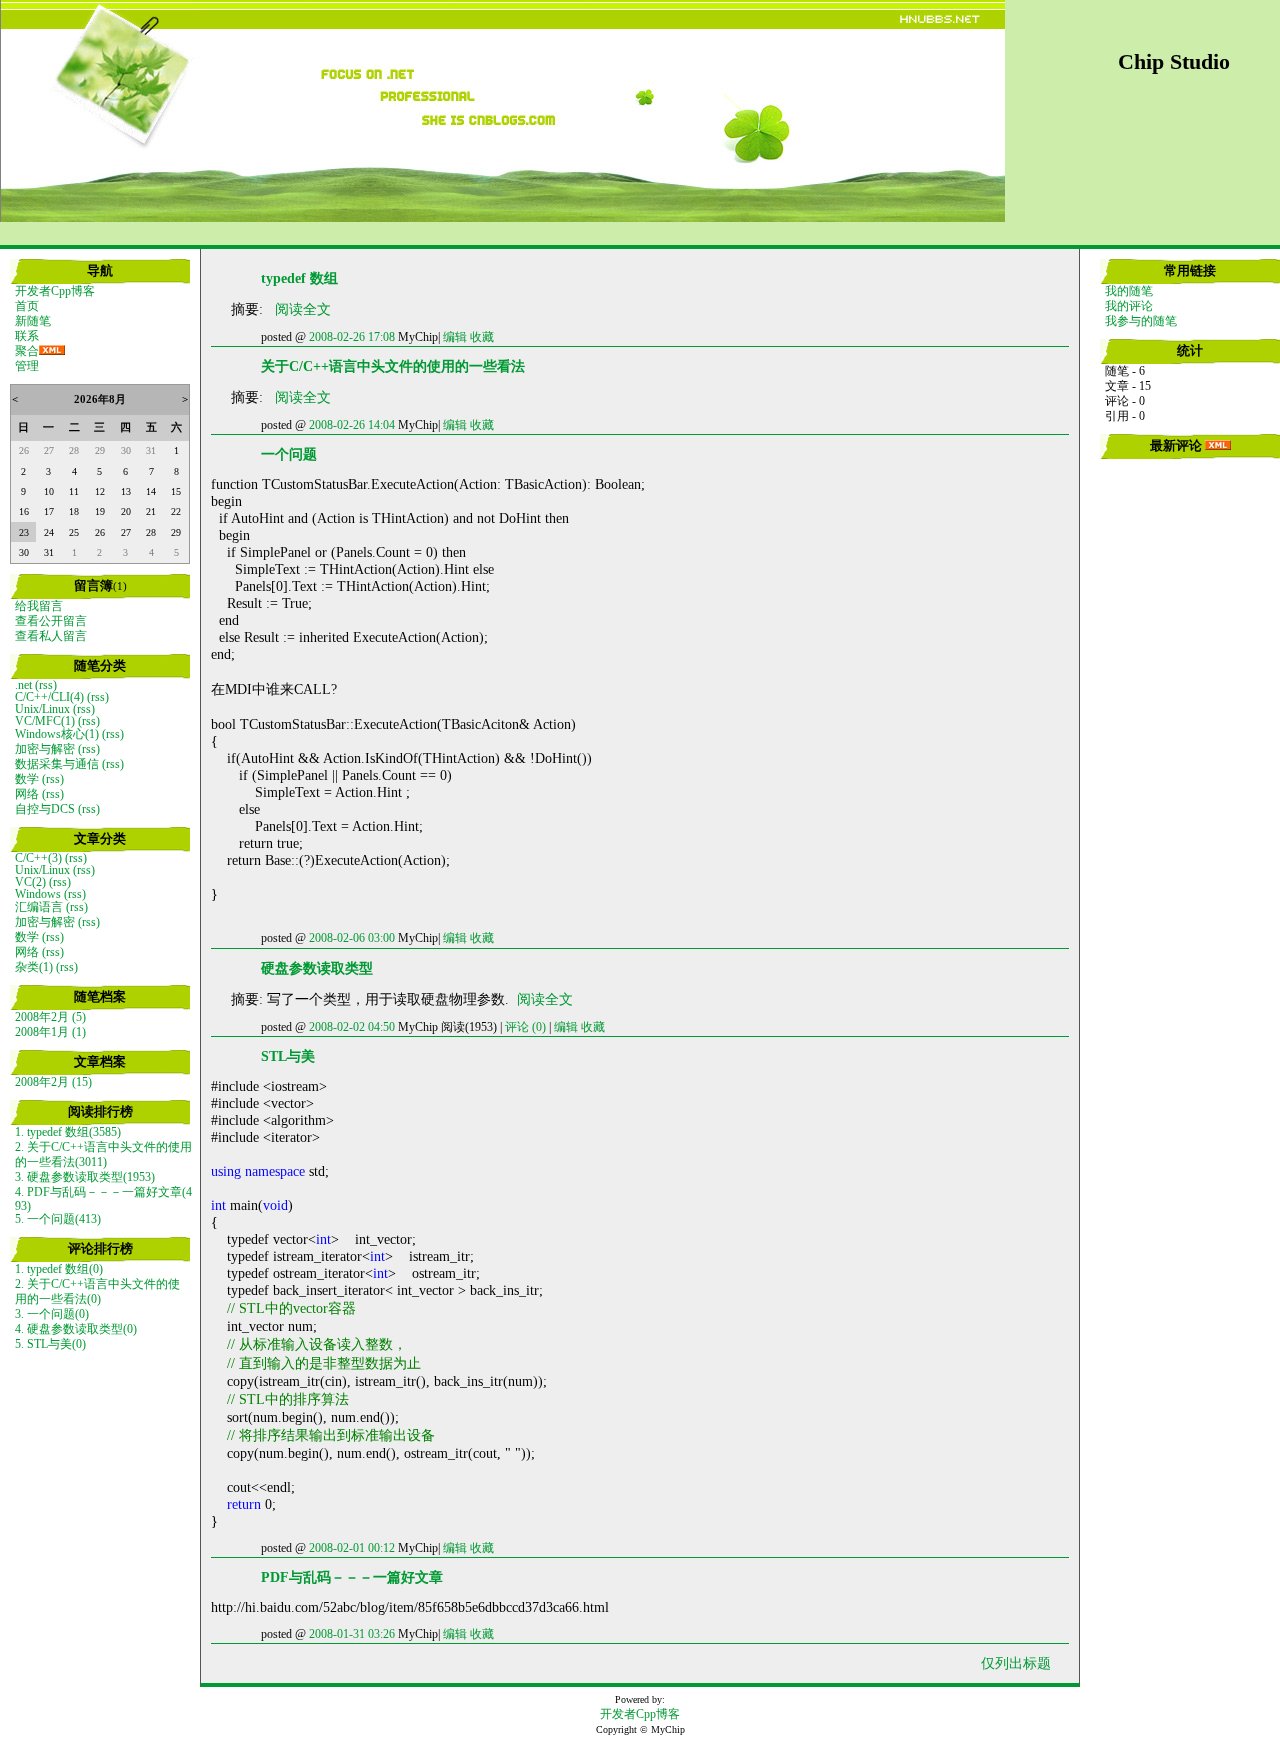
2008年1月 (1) (50, 1032)
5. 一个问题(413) (58, 1219)
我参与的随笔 (1141, 321)
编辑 (455, 337)
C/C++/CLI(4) (49, 697)
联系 (27, 336)
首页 (27, 306)
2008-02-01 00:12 (352, 1548)
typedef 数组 (299, 278)
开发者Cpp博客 (55, 291)
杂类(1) (34, 967)
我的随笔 (1129, 291)
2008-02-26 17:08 (352, 337)
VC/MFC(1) (45, 721)
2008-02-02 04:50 (352, 1027)
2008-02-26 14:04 (352, 425)
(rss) (46, 685)
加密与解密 (45, 749)
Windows (38, 894)
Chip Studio (1174, 62)
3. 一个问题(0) (52, 1314)
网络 (27, 794)
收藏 (482, 337)
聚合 (27, 351)
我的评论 (1129, 306)
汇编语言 (39, 907)
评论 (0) (525, 1027)
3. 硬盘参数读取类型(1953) (85, 1177)
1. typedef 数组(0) (59, 1269)
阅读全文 (303, 309)
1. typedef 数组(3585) (68, 1132)
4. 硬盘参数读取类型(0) (76, 1329)
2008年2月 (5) (50, 1017)
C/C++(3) (38, 858)
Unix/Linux (42, 709)
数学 (27, 779)
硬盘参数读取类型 (317, 968)
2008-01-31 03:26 (352, 1634)
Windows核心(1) (57, 734)
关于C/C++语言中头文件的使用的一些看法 (393, 366)
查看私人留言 (51, 636)
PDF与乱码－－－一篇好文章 (352, 1577)
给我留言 (39, 606)
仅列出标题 (1016, 1663)
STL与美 (288, 1056)
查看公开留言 (51, 621)
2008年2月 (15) (53, 1082)
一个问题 (289, 454)
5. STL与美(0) (50, 1344)
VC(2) (30, 882)
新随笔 (33, 321)
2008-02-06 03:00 (352, 938)
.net (23, 685)
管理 (27, 366)
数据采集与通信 (57, 764)
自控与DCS (45, 809)
